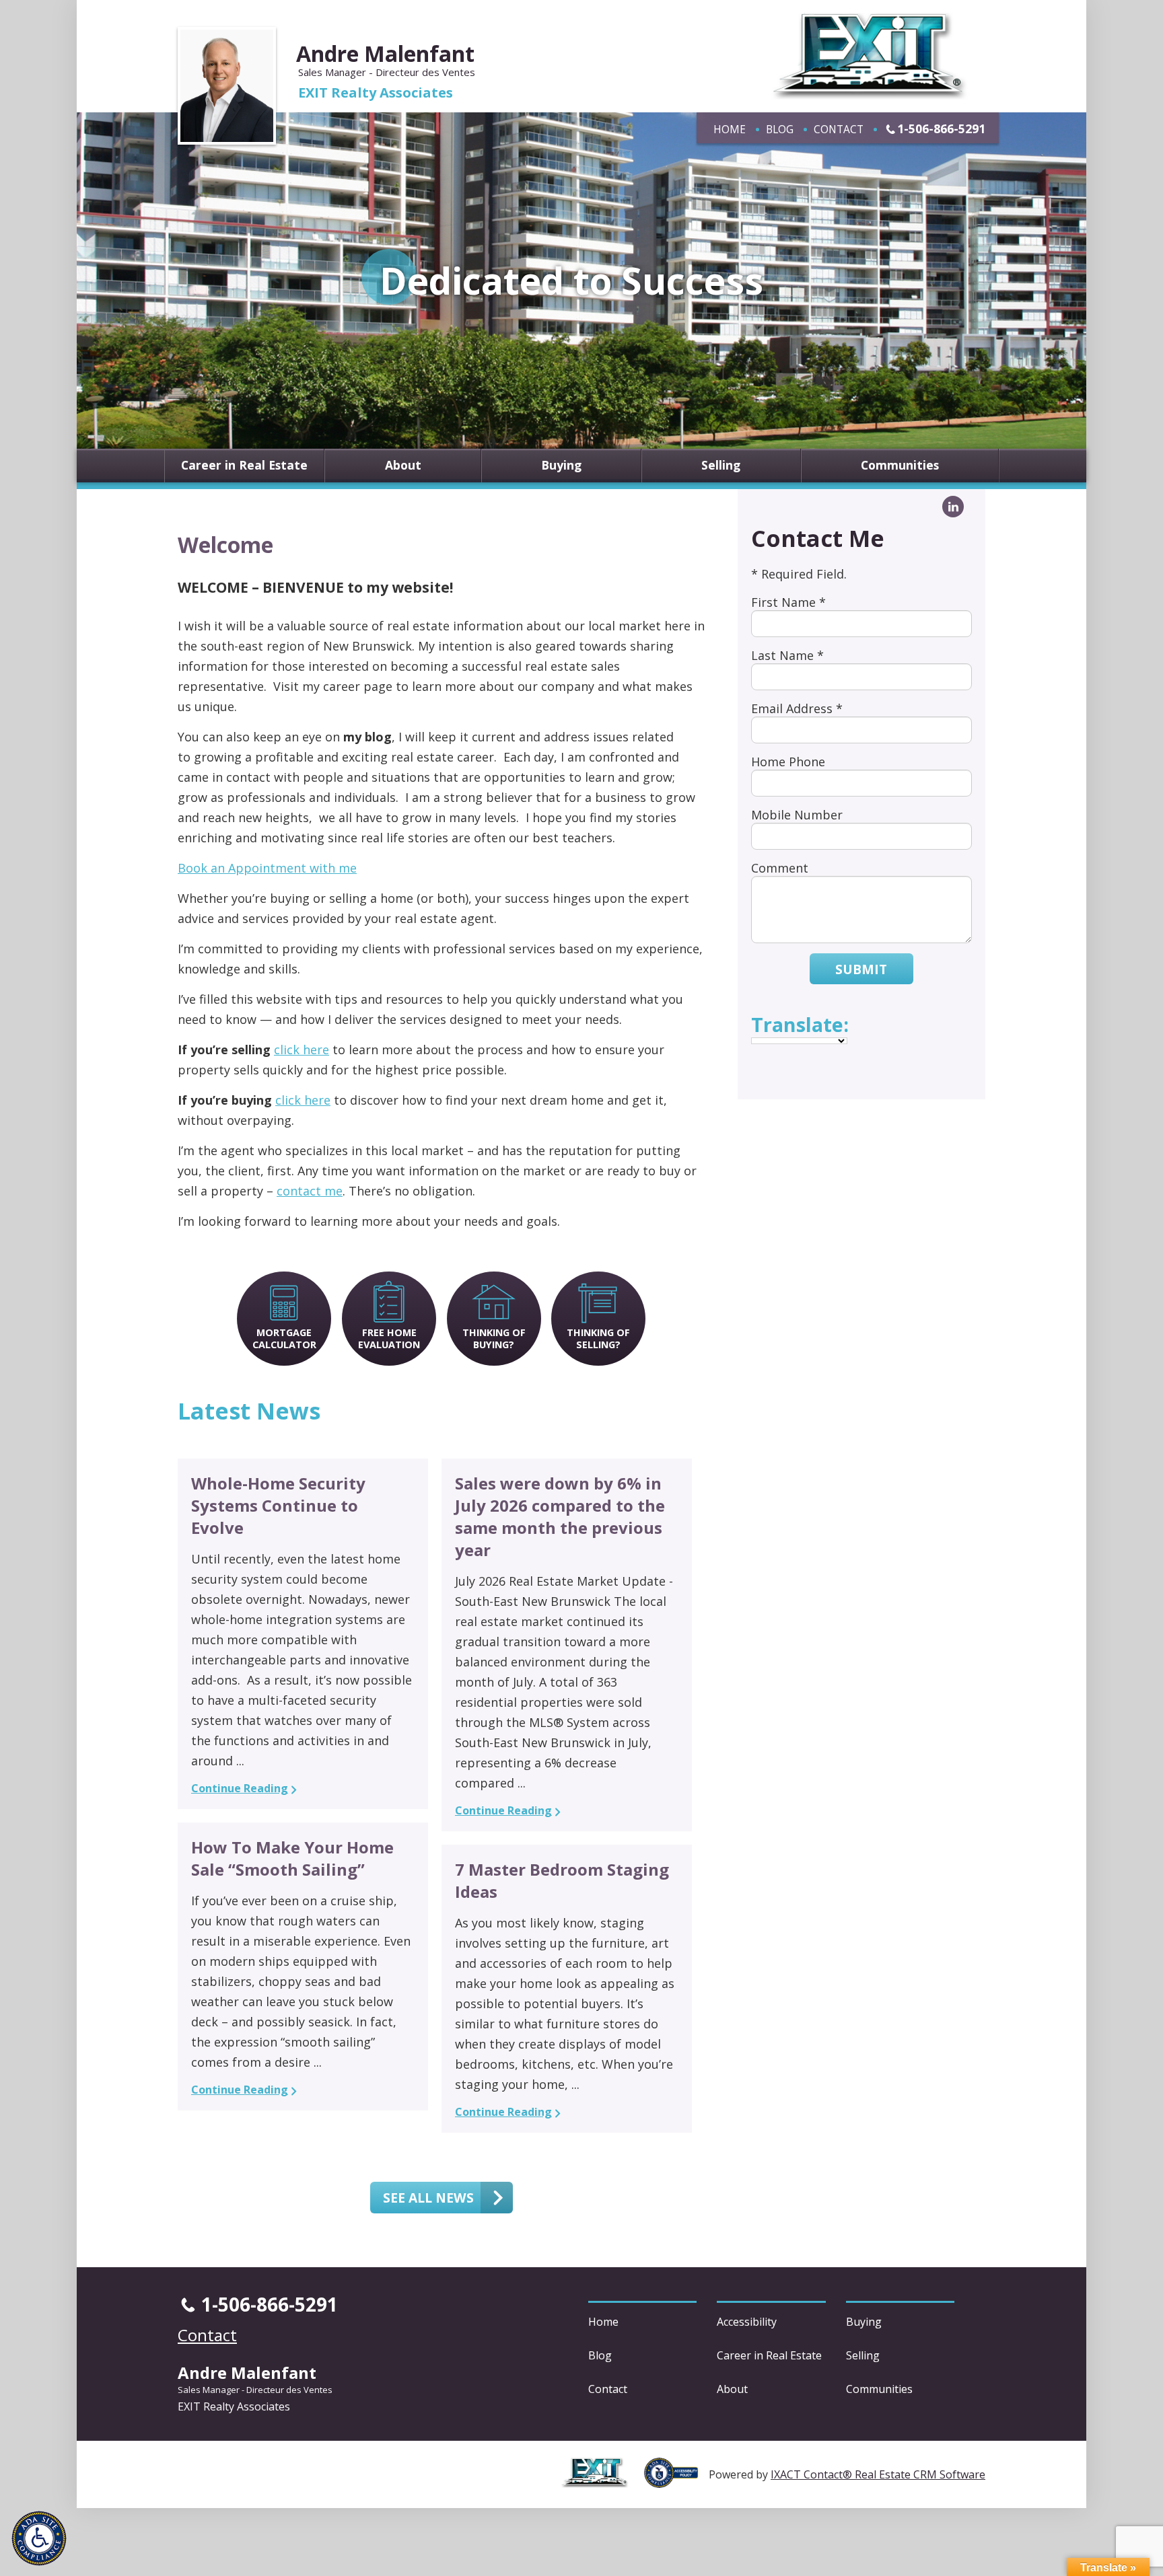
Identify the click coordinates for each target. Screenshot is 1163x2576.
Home (730, 129)
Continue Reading (240, 1788)
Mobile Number (797, 815)
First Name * (788, 602)
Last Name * (787, 655)
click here (302, 1050)
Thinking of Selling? (598, 1338)
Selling (721, 466)
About (403, 466)
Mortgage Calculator (284, 1338)
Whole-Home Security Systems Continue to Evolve (278, 1505)
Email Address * (797, 708)
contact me (310, 1191)
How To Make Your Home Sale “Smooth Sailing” (292, 1858)
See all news (428, 2198)
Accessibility (747, 2322)
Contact (839, 129)
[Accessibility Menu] (39, 2538)
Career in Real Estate (244, 466)
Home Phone (788, 762)
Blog (780, 129)
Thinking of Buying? (494, 1338)
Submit (861, 969)
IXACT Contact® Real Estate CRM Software (878, 2474)
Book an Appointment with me (267, 868)
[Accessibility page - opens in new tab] (676, 2480)
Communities (900, 466)
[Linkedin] (953, 507)
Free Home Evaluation (389, 1338)
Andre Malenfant (385, 53)
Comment (780, 868)
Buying (561, 466)
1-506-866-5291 (941, 128)
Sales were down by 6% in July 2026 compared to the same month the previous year (560, 1516)
